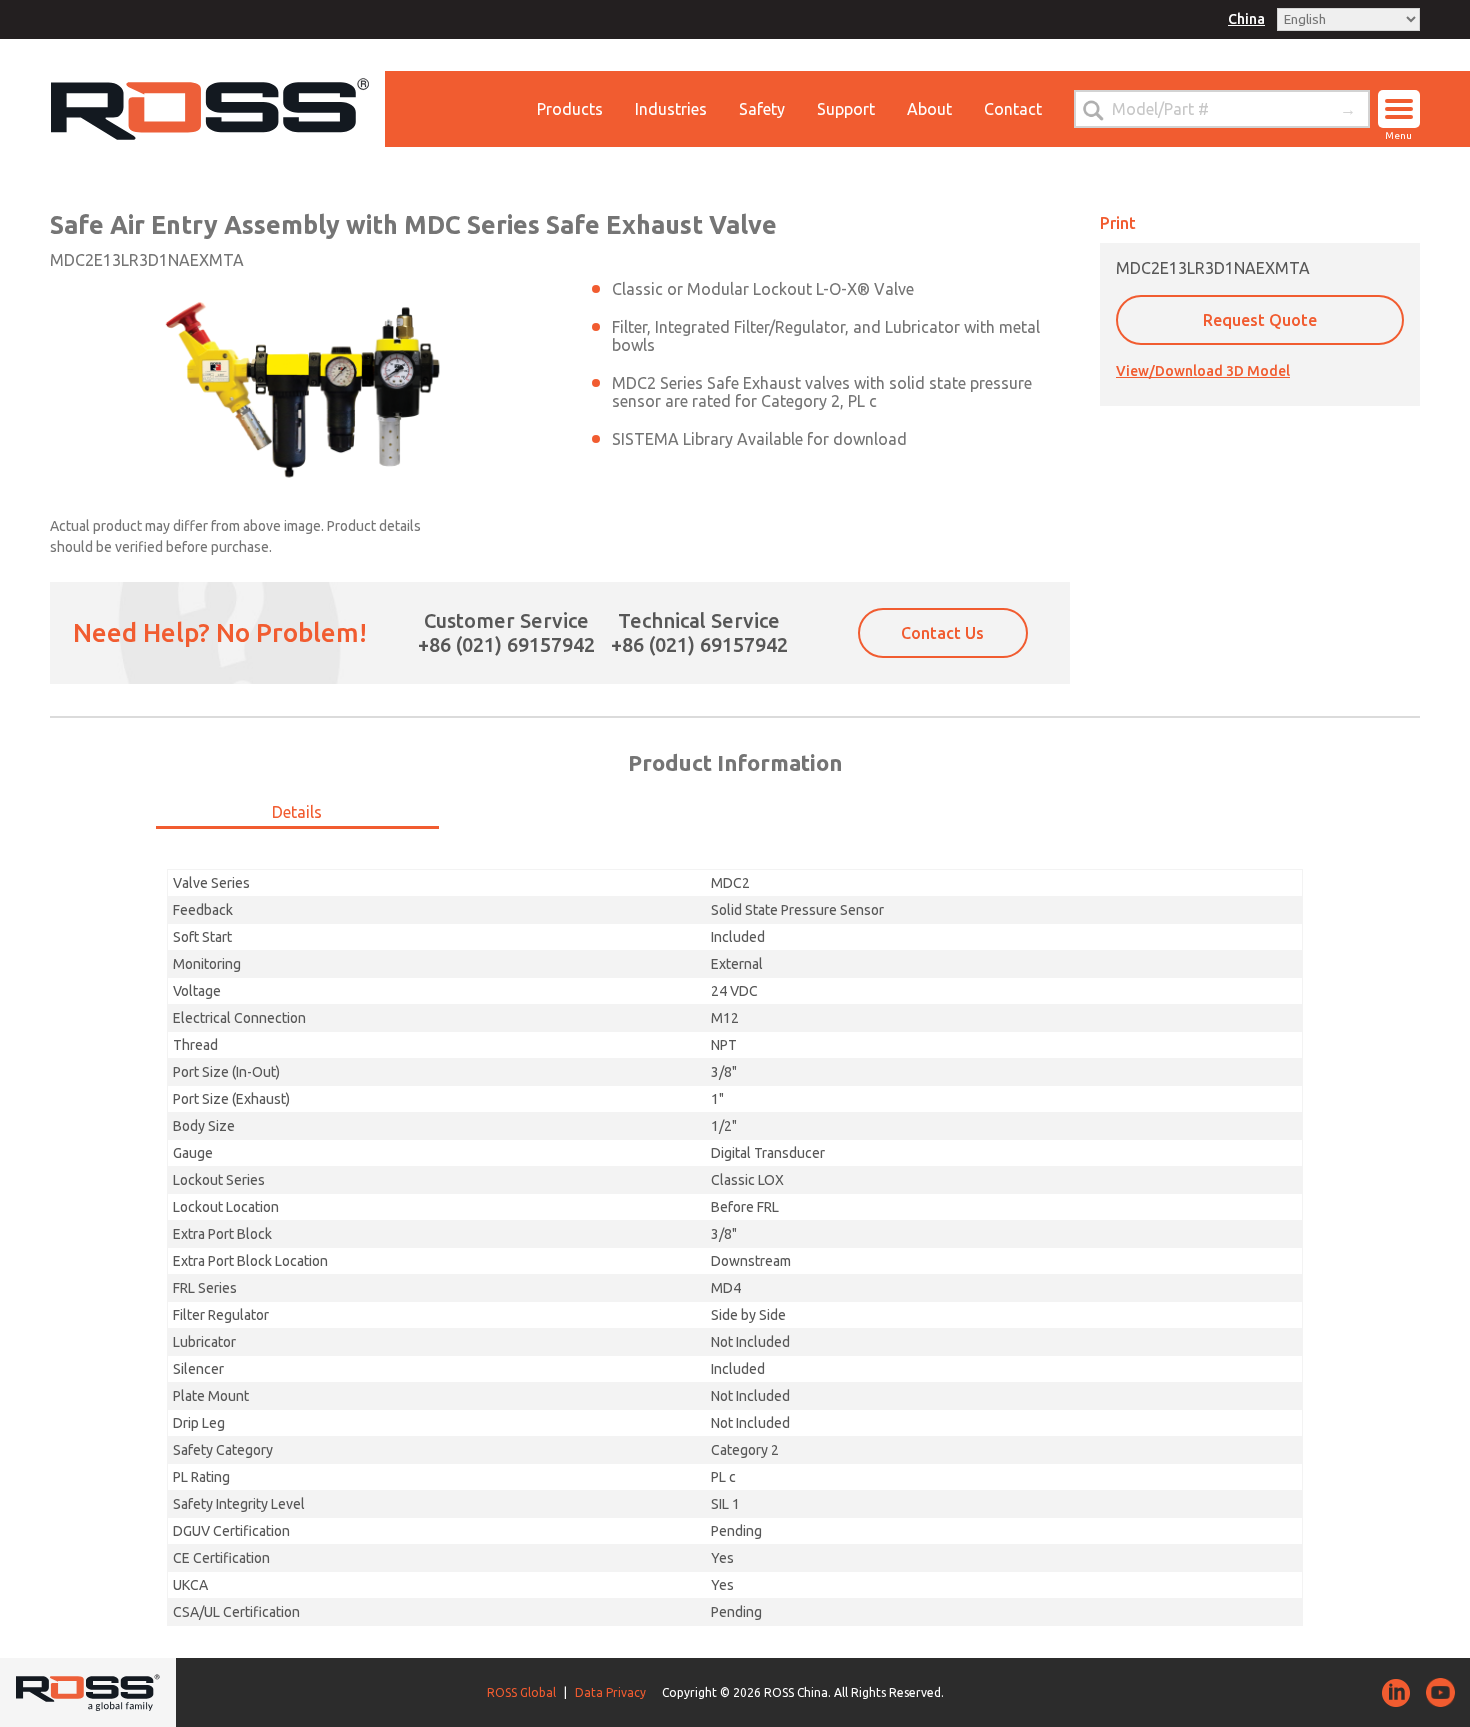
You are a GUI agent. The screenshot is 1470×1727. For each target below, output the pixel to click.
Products (570, 109)
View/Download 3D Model (1203, 371)
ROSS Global (521, 1692)
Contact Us (942, 633)
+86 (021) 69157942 (506, 644)
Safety (762, 109)
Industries (671, 109)
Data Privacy (610, 1692)
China (1246, 19)
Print (1118, 223)
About (929, 109)
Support (846, 109)
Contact (1013, 109)
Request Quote (1260, 320)
